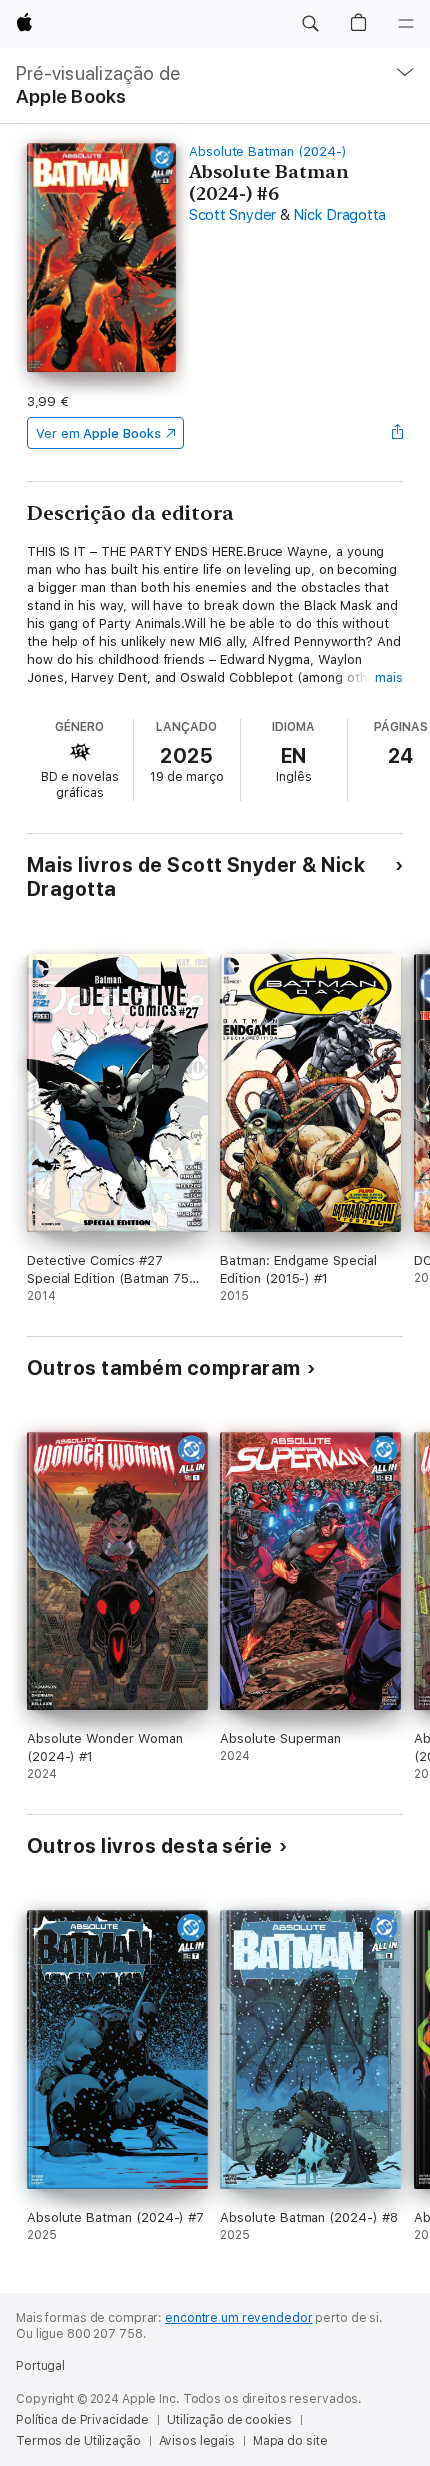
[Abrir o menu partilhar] (397, 433)
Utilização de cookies (229, 2420)
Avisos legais (197, 2441)
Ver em (98, 433)
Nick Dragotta (339, 215)
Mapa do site (290, 2441)
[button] (310, 24)
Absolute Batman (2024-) (268, 151)
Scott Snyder (232, 215)
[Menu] (406, 24)
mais (389, 677)
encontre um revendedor (238, 2318)
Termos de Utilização (78, 2441)
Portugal (40, 2366)
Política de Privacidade (82, 2420)
